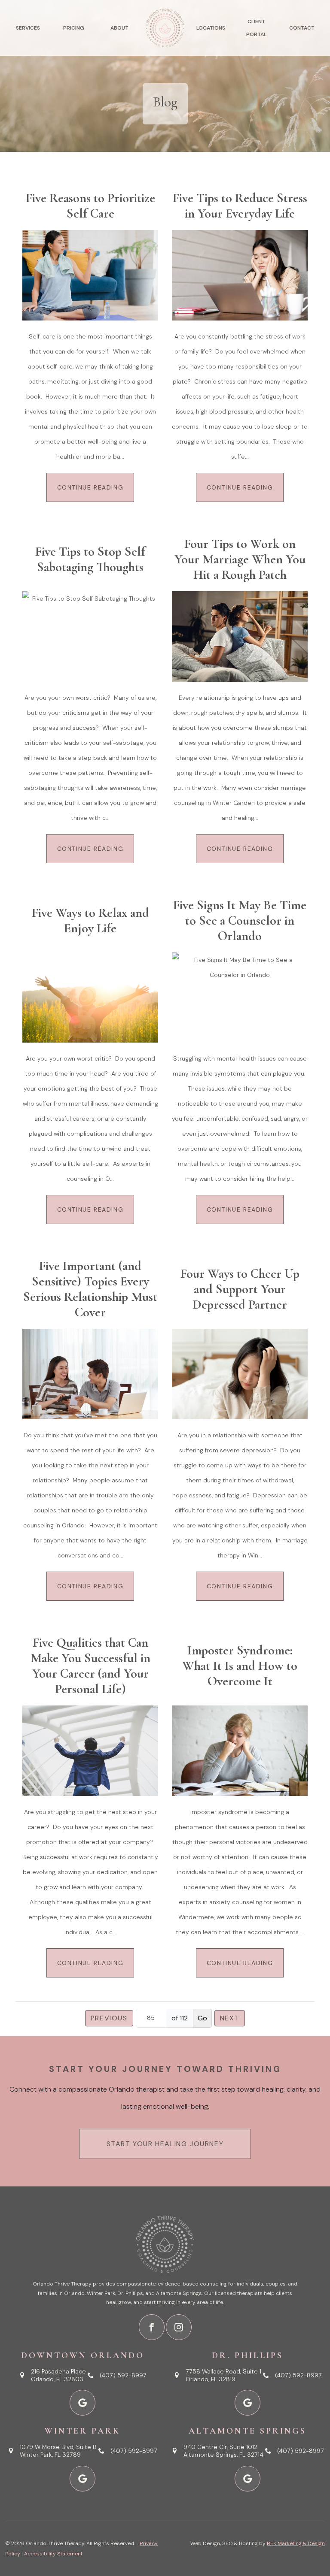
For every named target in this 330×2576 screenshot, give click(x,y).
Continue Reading (90, 487)
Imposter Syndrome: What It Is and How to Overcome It (240, 1666)
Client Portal (256, 28)
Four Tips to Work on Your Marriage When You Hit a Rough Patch (240, 559)
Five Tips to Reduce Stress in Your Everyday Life (240, 206)
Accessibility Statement (53, 2554)
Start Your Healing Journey (165, 2144)
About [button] (119, 28)
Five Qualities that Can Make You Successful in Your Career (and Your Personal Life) (90, 1666)
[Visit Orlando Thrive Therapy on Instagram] (179, 2327)
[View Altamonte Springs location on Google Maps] (247, 2479)
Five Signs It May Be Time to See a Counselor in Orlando (240, 921)
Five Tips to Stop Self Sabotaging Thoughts (90, 559)
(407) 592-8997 (123, 2375)
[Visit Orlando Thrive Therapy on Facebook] (152, 2327)
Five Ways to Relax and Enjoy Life (90, 921)
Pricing (74, 28)
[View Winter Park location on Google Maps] (82, 2479)
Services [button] (28, 28)
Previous (109, 2018)
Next (230, 2018)
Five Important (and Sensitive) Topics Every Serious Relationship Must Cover (90, 1289)
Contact (302, 28)
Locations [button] (211, 28)
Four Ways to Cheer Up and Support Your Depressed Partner (240, 1289)
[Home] (165, 28)
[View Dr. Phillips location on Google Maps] (247, 2403)
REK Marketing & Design (296, 2543)
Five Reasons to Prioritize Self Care (90, 206)
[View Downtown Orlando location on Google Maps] (82, 2403)
